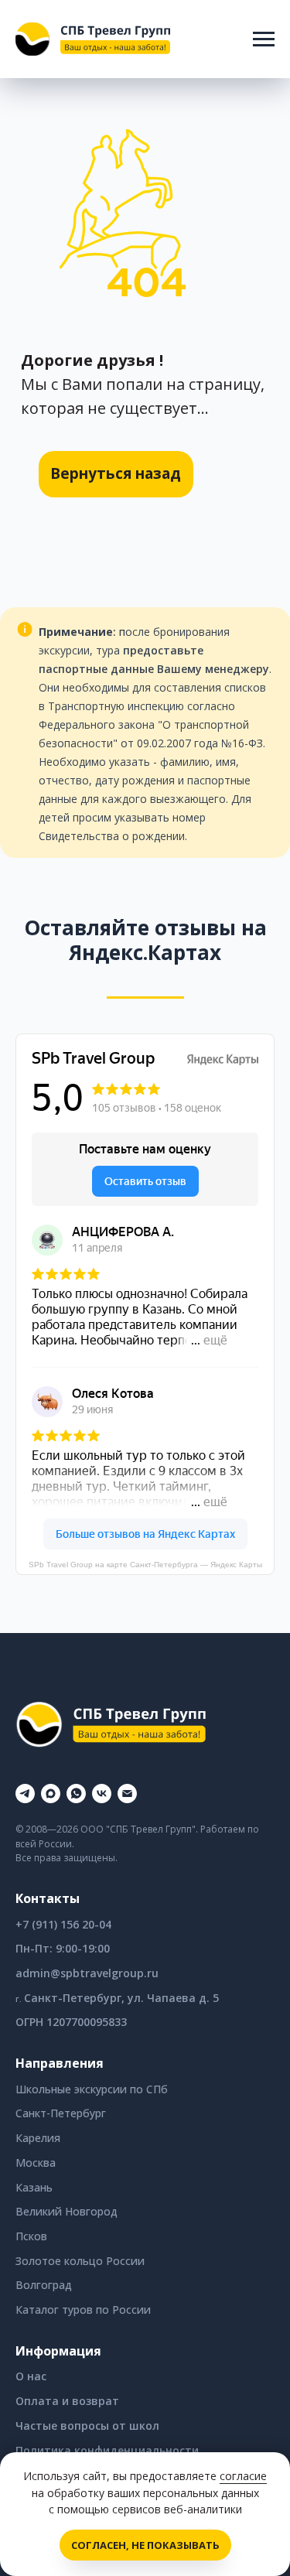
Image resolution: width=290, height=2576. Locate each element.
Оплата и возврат (67, 2401)
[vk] (102, 1794)
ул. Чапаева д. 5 (173, 1998)
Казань (34, 2187)
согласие (243, 2476)
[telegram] (25, 1794)
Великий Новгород (67, 2211)
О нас (31, 2376)
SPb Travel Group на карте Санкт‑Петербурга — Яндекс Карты (145, 1565)
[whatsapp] (76, 1794)
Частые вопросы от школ (87, 2426)
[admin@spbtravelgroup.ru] (127, 1794)
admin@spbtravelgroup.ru (87, 1973)
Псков (31, 2236)
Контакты (48, 1898)
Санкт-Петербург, (76, 1998)
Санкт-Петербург (61, 2113)
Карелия (38, 2138)
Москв (32, 2163)
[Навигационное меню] (264, 39)
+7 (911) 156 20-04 (63, 1924)
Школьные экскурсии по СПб (92, 2089)
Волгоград (44, 2285)
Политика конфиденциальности (107, 2450)
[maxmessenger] (51, 1794)
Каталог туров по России (83, 2310)
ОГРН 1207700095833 (71, 2022)
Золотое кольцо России (80, 2261)
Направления (60, 2063)
